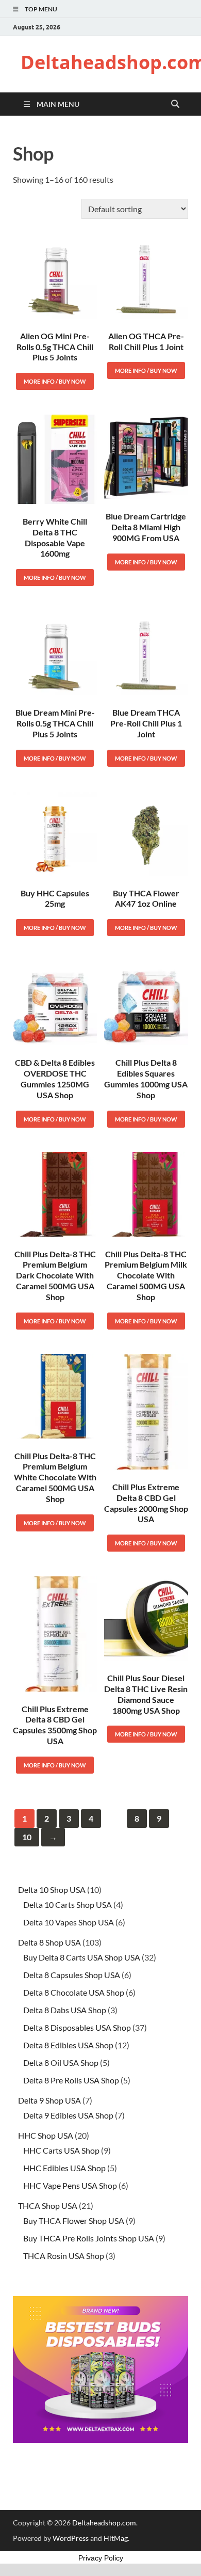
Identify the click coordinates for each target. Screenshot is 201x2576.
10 (27, 1837)
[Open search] (175, 104)
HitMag (116, 2538)
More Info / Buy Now (55, 381)
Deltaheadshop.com (104, 2523)
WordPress (71, 2538)
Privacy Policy (101, 2558)
